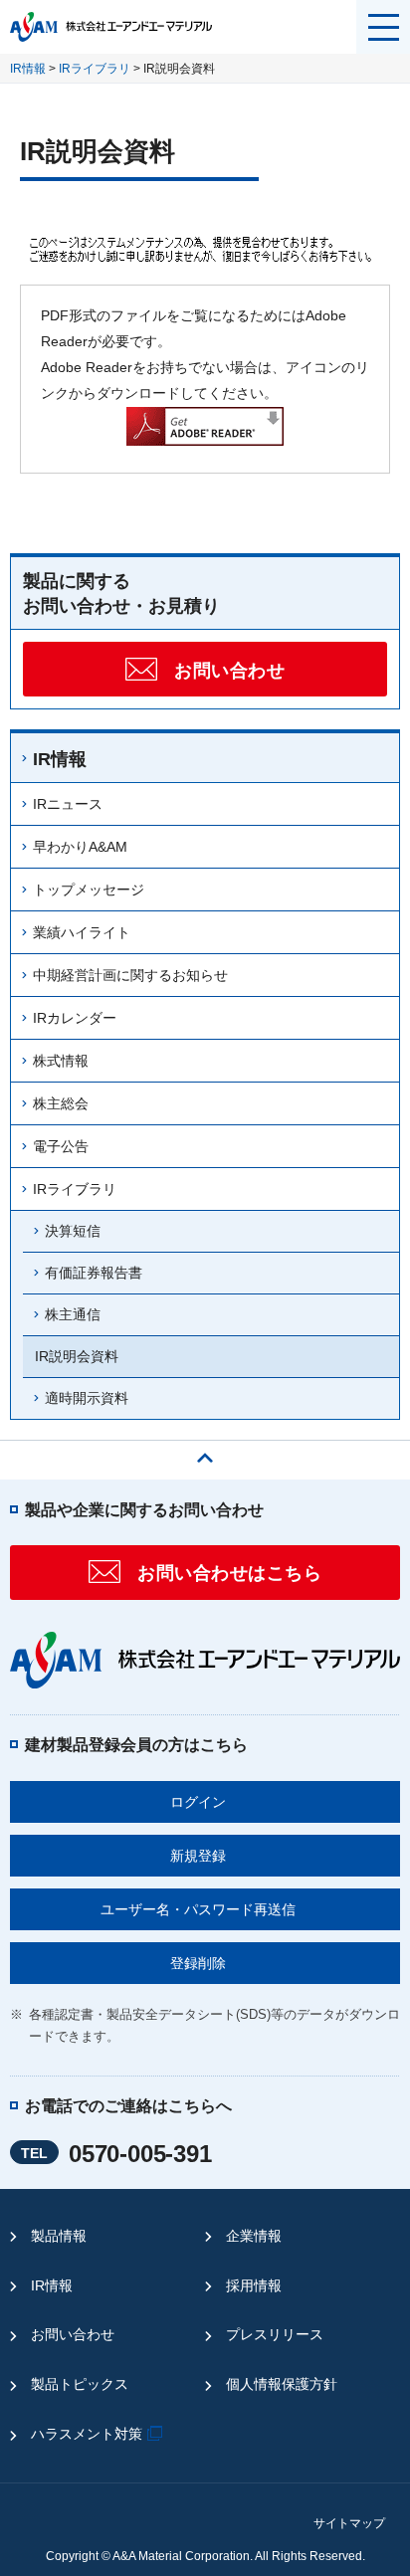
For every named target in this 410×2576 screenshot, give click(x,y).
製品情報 (59, 2236)
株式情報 (61, 1061)
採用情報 (254, 2285)
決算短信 (73, 1231)
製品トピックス (80, 2384)
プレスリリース (275, 2334)
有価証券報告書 (94, 1273)
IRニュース (68, 804)
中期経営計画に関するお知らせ (130, 975)
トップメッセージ (89, 890)
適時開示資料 (87, 1398)
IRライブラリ (95, 69)
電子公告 (61, 1146)
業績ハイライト (82, 932)
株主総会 (61, 1103)
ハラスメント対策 (87, 2434)
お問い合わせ (73, 2334)
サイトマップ (349, 2523)
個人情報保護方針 (282, 2384)
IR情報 (28, 69)
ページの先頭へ (205, 1453)
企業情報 (254, 2236)
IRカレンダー (75, 1018)
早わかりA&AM (80, 847)
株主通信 (73, 1314)
